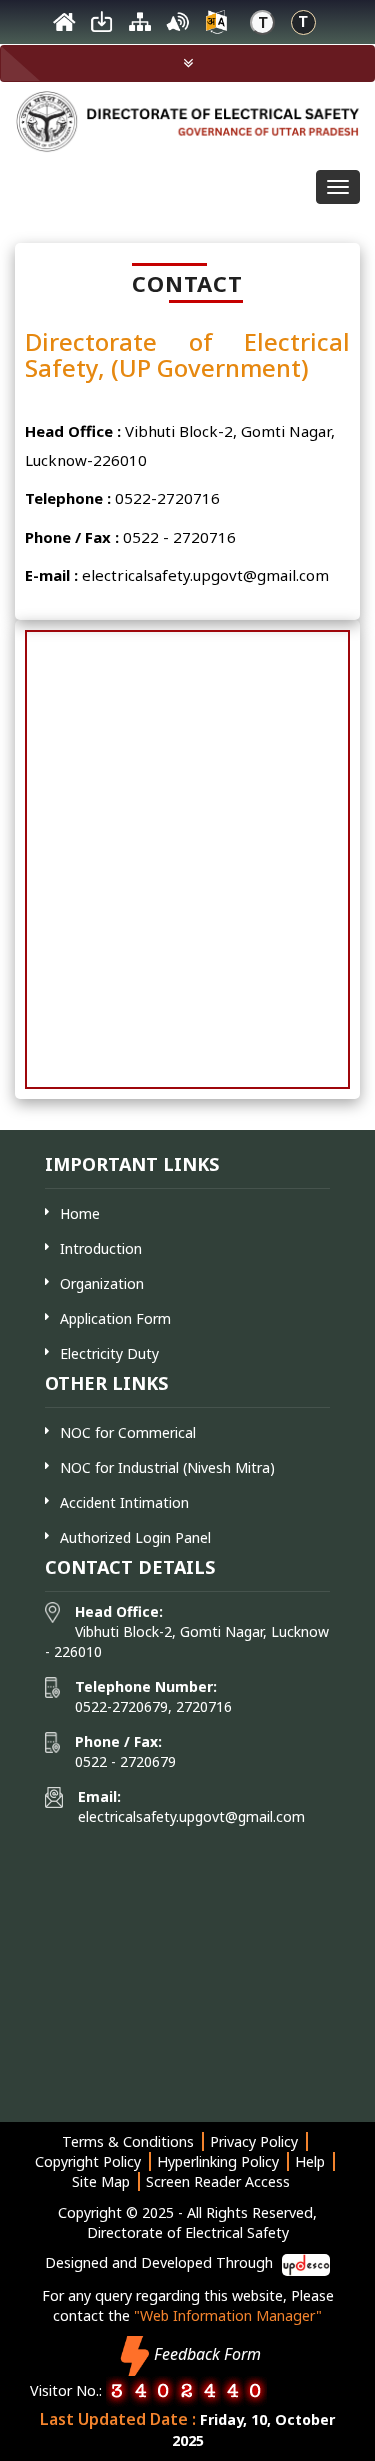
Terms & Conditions (128, 2141)
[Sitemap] (140, 27)
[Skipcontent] (102, 27)
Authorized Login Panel (135, 1537)
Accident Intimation (124, 1502)
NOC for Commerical (128, 1432)
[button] (187, 63)
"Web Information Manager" (228, 2315)
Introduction (101, 1248)
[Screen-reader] (178, 27)
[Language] (216, 27)
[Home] (64, 27)
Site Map (101, 2181)
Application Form (115, 1318)
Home (80, 1213)
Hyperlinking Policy (218, 2161)
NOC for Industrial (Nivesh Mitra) (167, 1467)
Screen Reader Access (218, 2181)
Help (310, 2161)
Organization (102, 1283)
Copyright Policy (88, 2161)
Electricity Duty (109, 1353)
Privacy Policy (254, 2141)
